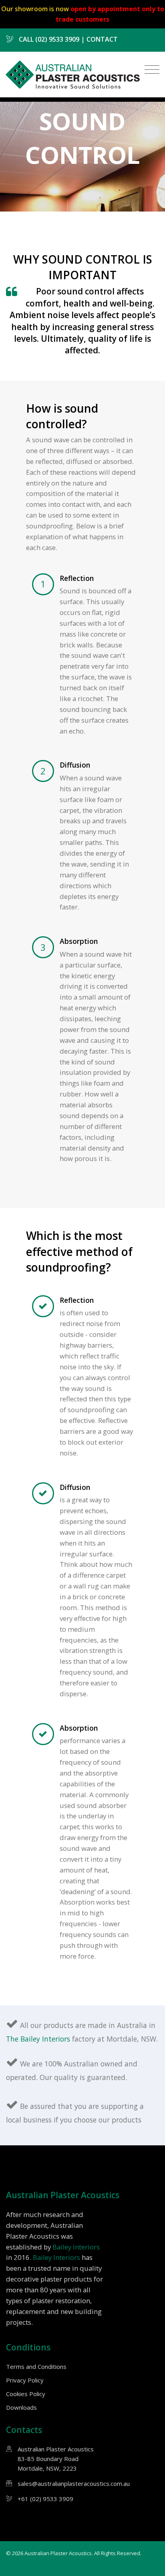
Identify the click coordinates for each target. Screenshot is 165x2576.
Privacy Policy (25, 2380)
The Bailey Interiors (39, 2039)
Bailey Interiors (76, 2247)
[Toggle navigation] (150, 70)
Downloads (21, 2407)
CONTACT (102, 39)
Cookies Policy (26, 2394)
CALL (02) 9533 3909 (48, 39)
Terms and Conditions (36, 2366)
